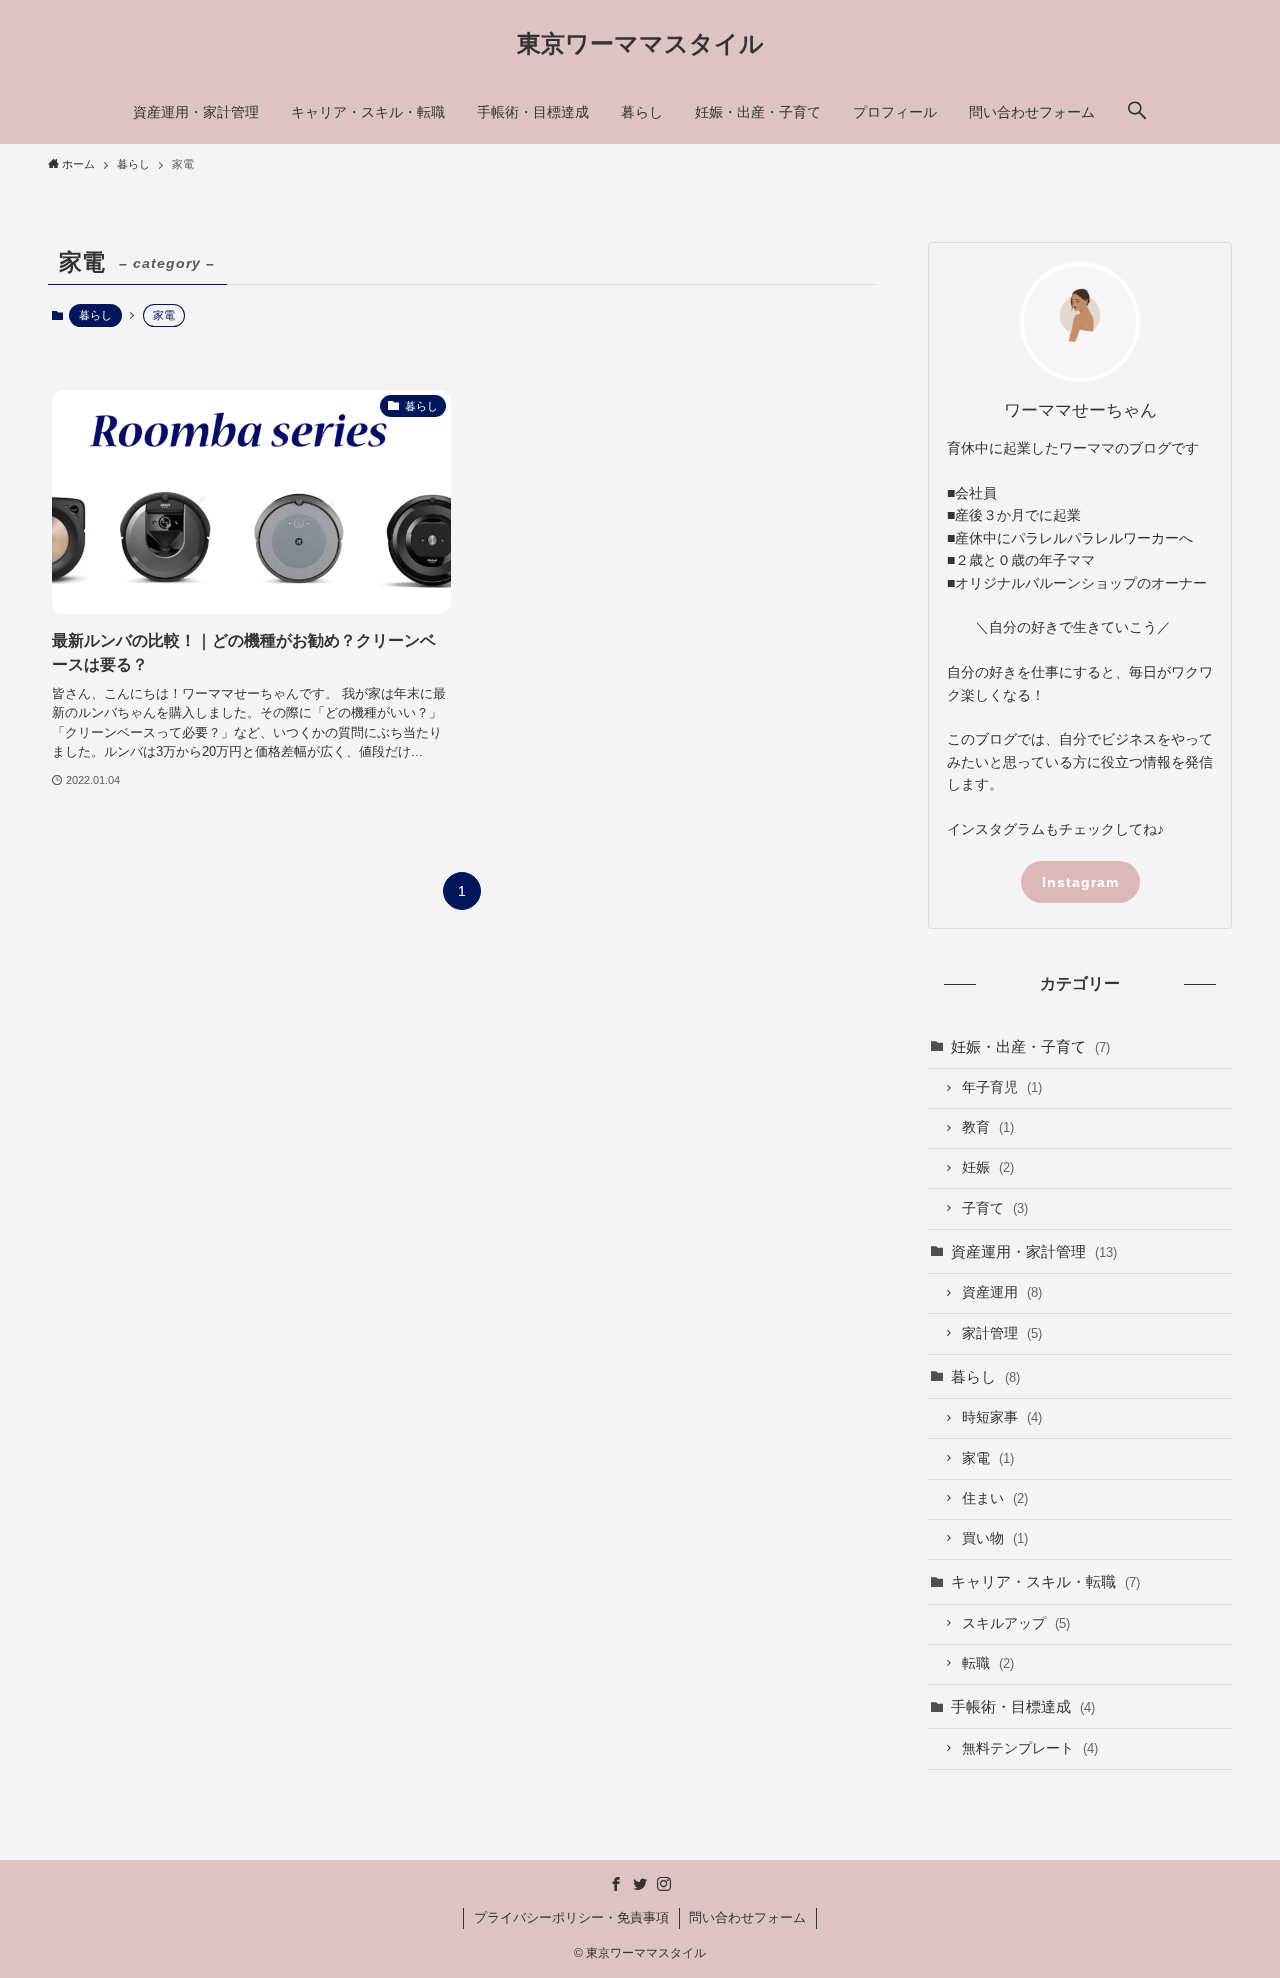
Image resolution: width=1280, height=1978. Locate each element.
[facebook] (616, 1884)
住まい (995, 1498)
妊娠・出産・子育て (1030, 1046)
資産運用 (1002, 1292)
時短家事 (1002, 1417)
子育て (995, 1208)
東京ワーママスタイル (640, 44)
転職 (988, 1663)
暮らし (95, 315)
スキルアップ (1016, 1623)
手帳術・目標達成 (1023, 1706)
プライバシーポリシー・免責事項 (571, 1917)
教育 (988, 1127)
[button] (1137, 112)
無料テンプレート (1030, 1748)
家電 (988, 1458)
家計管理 (1002, 1333)
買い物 (995, 1538)
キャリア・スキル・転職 (1045, 1581)
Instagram (1080, 882)
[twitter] (640, 1884)
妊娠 (988, 1167)
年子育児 (1002, 1087)
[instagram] (664, 1884)
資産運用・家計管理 (1034, 1251)
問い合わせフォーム (747, 1917)
